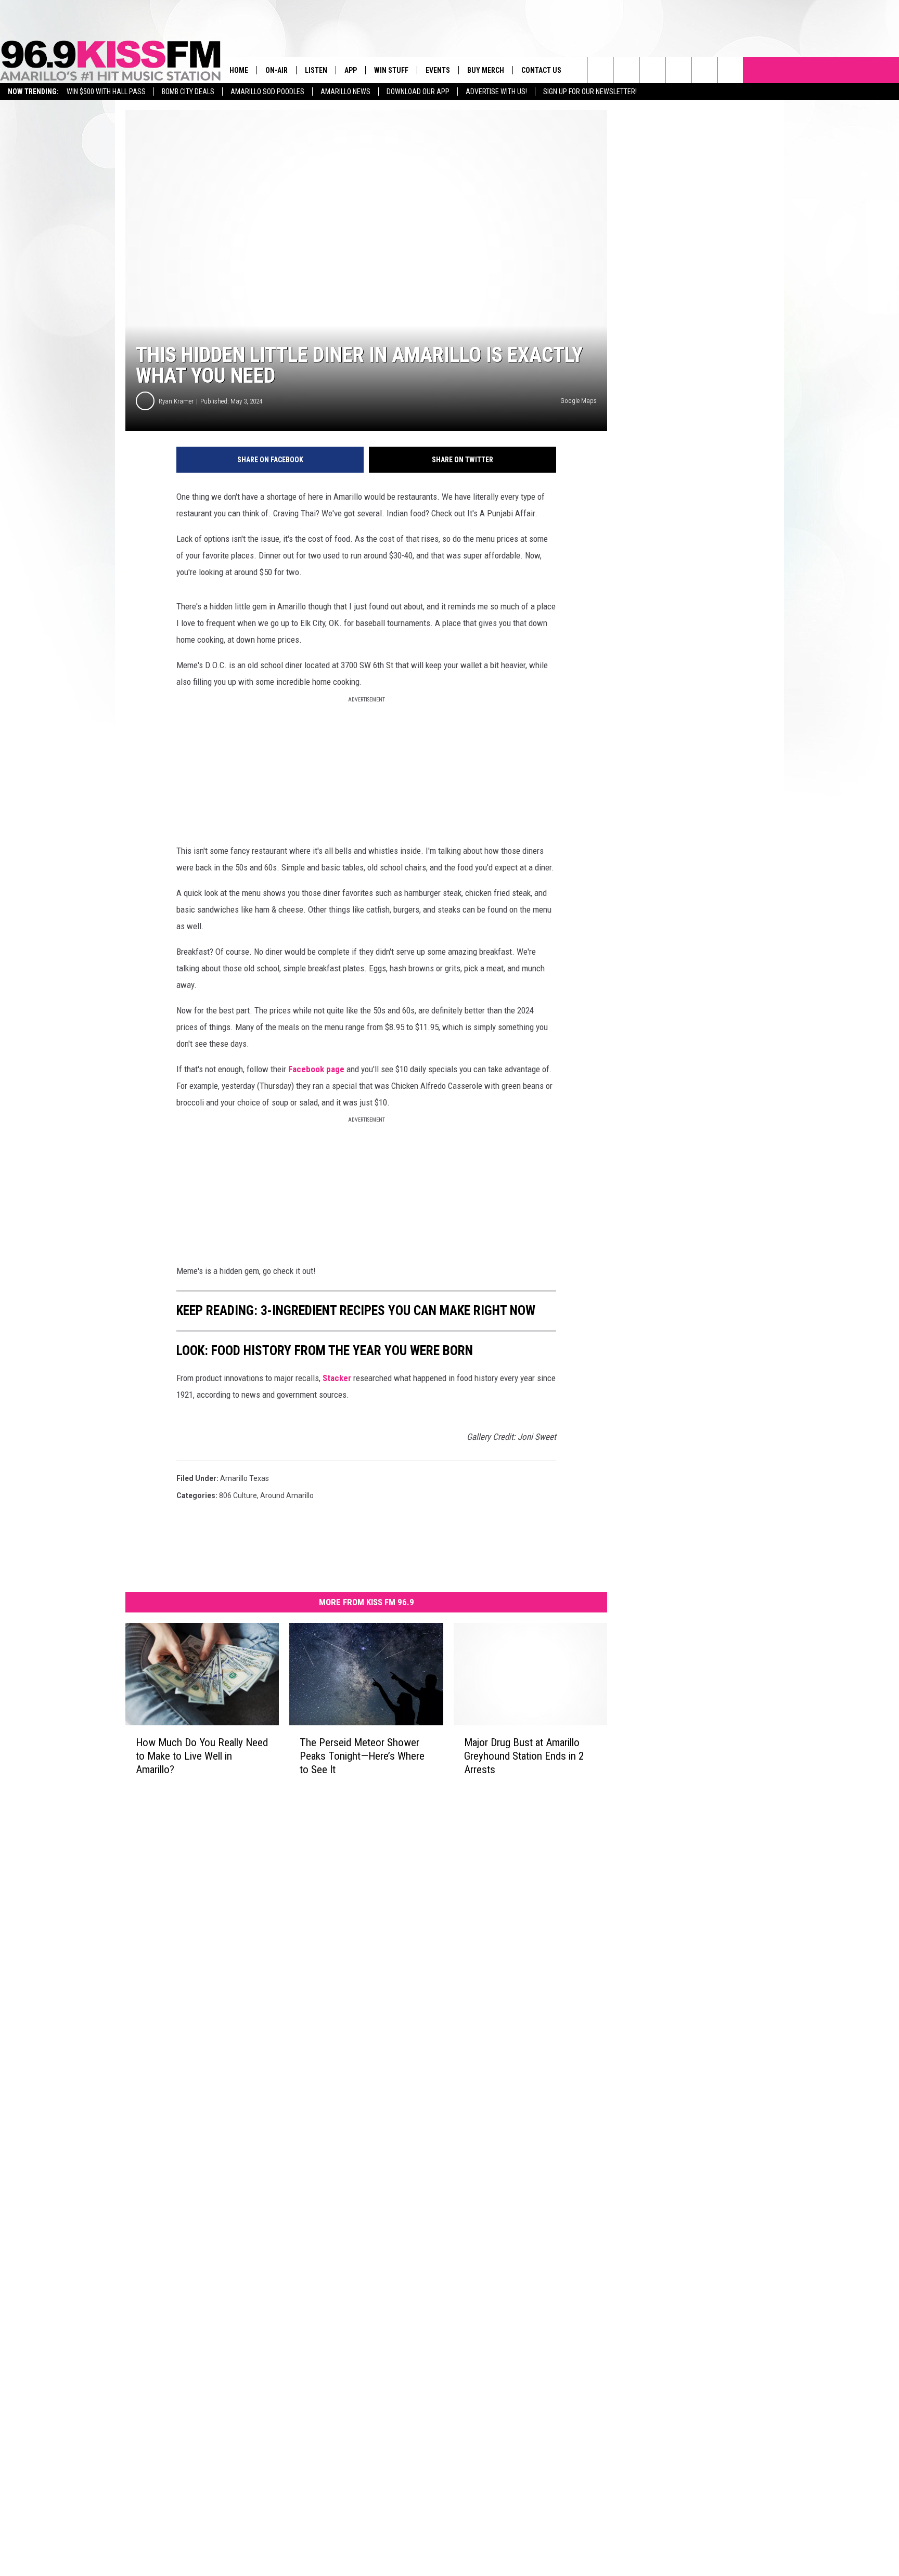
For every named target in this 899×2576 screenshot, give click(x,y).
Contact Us (541, 70)
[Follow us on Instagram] (678, 70)
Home (239, 70)
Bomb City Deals (188, 92)
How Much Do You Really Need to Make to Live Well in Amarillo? (202, 1756)
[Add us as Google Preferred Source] (626, 70)
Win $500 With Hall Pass (106, 92)
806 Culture (238, 1495)
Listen (316, 70)
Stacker (338, 1378)
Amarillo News (345, 92)
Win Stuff (391, 70)
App (351, 70)
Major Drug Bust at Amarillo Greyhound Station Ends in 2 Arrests (524, 1756)
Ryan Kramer (176, 401)
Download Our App (418, 92)
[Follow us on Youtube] (704, 70)
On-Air (277, 70)
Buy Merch (486, 70)
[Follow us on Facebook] (652, 70)
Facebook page (316, 1069)
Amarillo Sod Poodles (267, 92)
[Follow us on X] (730, 70)
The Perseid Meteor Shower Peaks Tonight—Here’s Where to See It (362, 1756)
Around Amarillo (287, 1495)
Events (438, 70)
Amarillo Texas (245, 1478)
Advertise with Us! (496, 92)
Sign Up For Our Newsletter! (590, 92)
